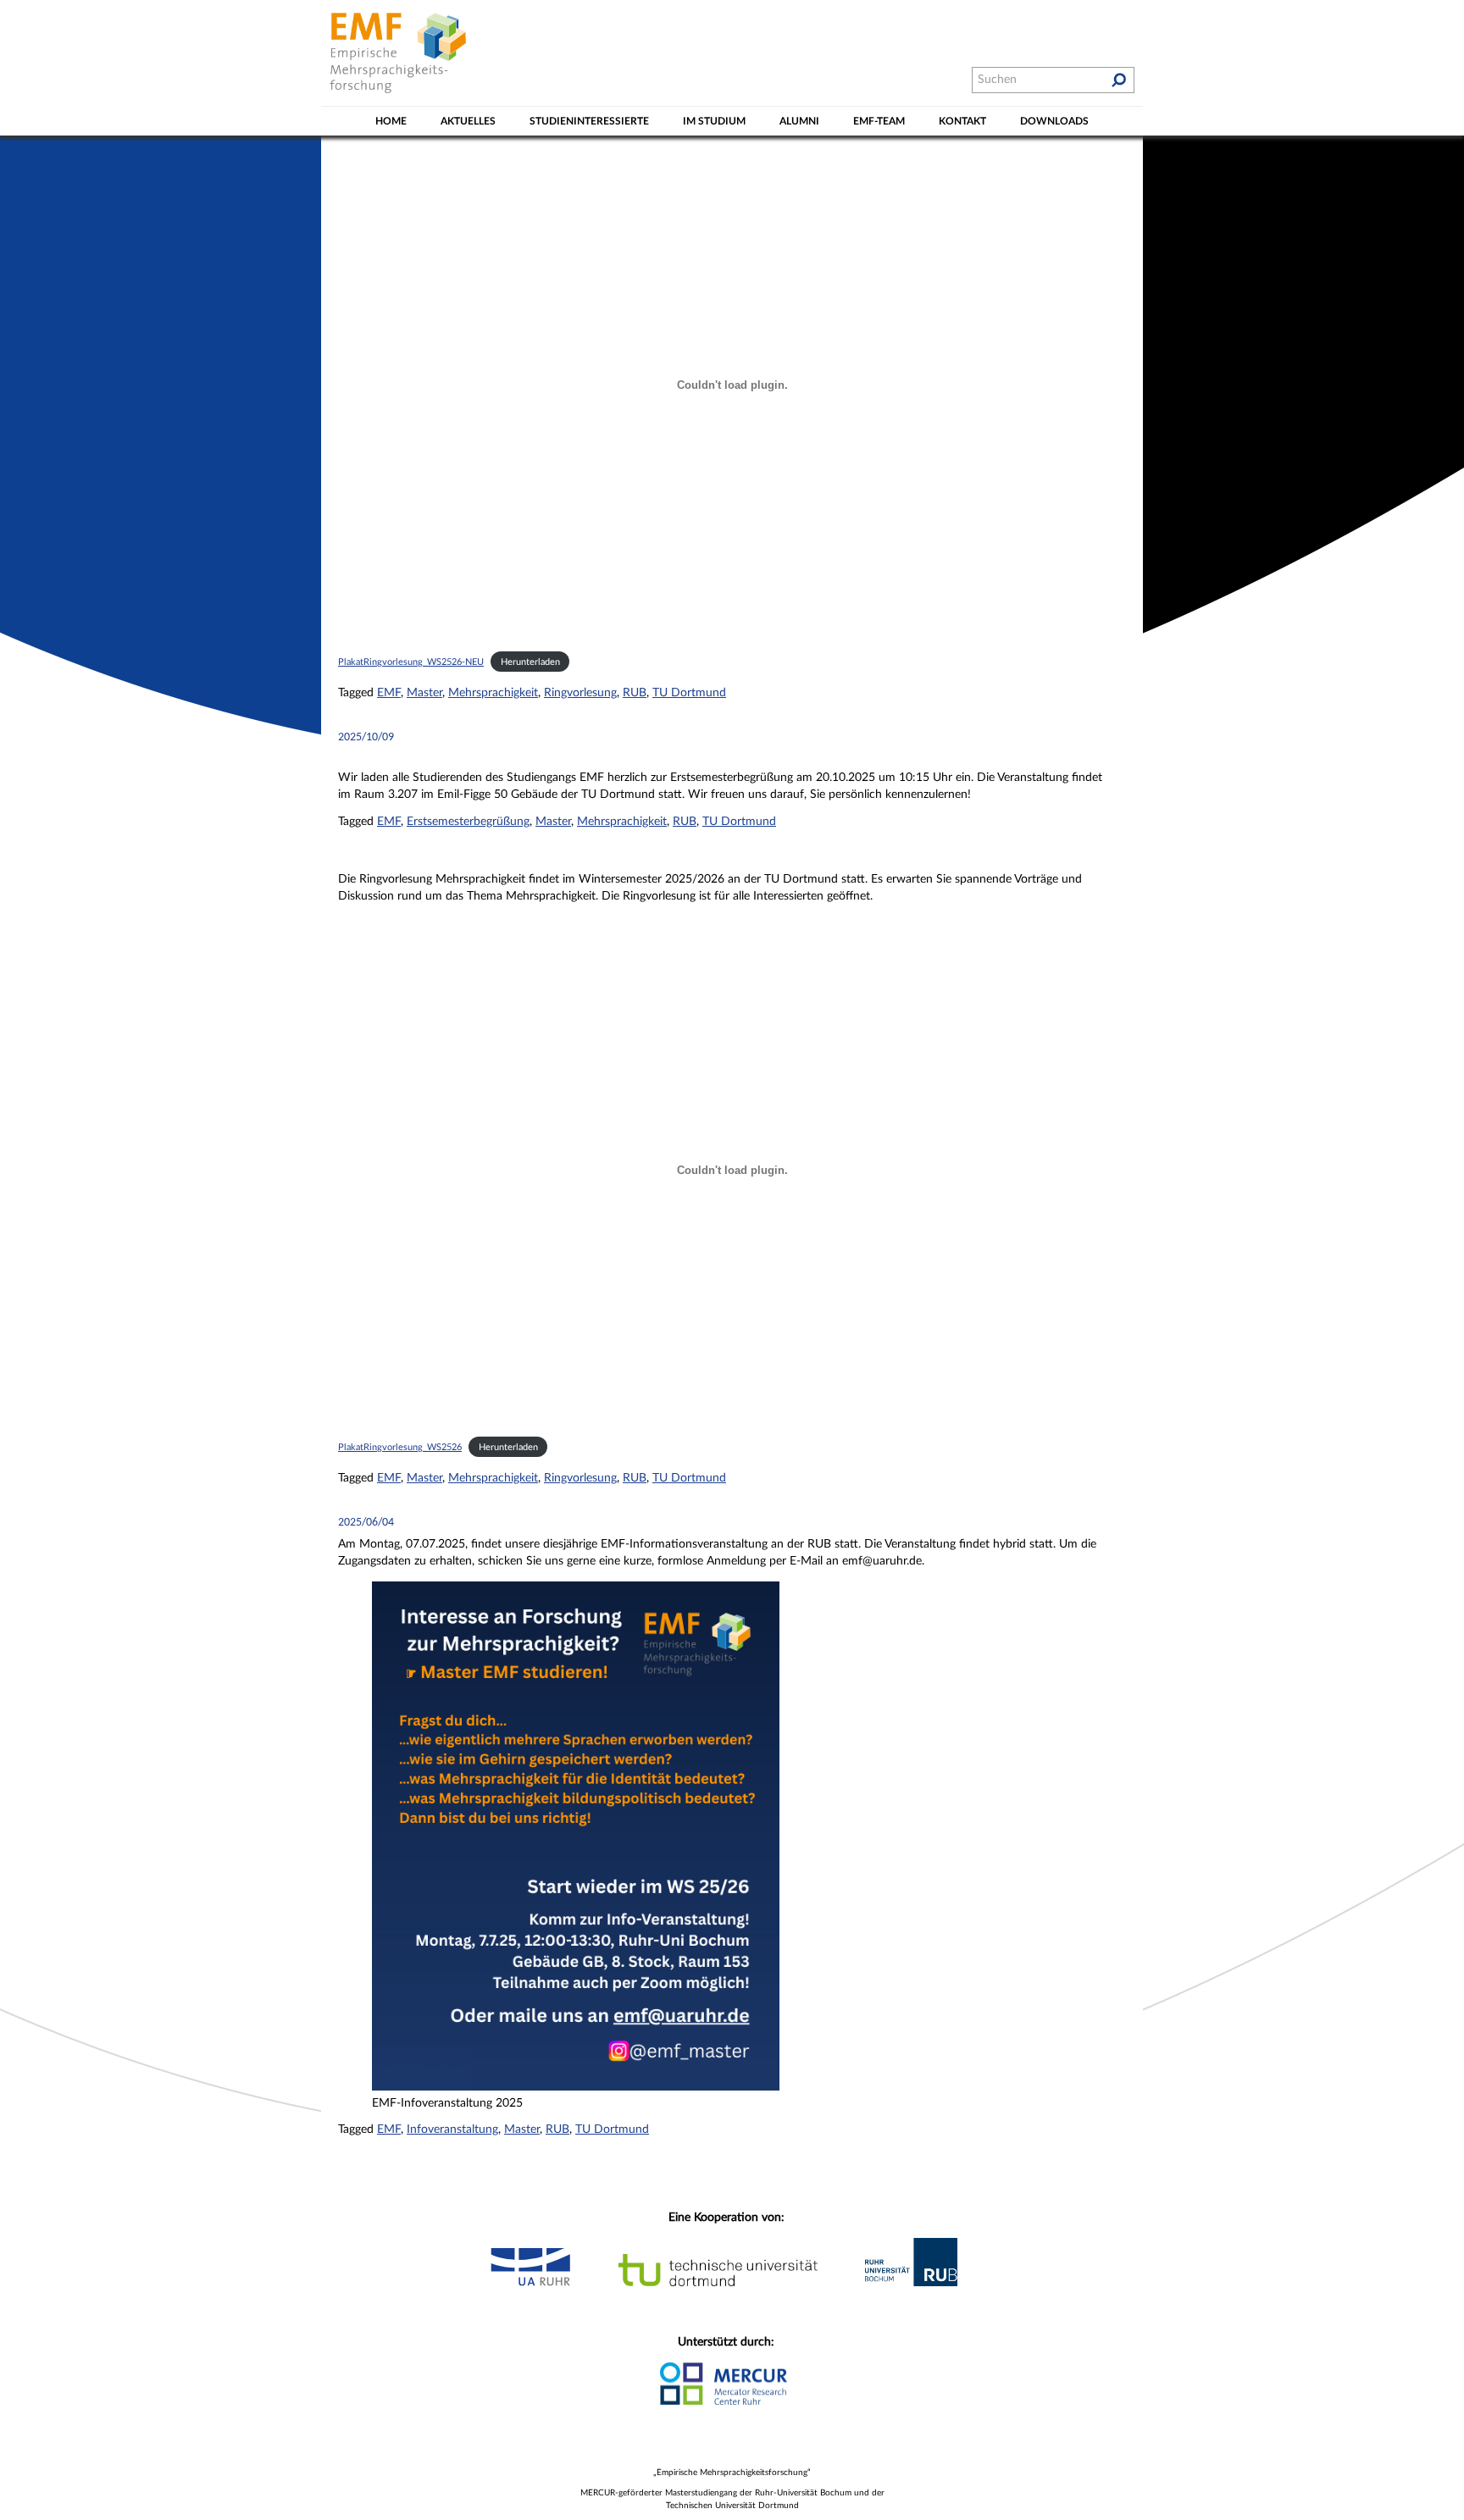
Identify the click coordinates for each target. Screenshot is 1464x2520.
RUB (635, 693)
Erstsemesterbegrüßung (468, 822)
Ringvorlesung (580, 693)
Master (424, 693)
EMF (389, 693)
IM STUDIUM (714, 121)
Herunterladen (530, 662)
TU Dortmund (689, 693)
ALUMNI (799, 121)
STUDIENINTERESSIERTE (589, 121)
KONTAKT (962, 121)
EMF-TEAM (879, 121)
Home (391, 121)
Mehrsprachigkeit (493, 693)
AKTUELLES (468, 121)
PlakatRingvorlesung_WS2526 (400, 1447)
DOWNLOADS (1054, 121)
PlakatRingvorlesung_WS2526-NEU (411, 662)
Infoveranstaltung (452, 2130)
